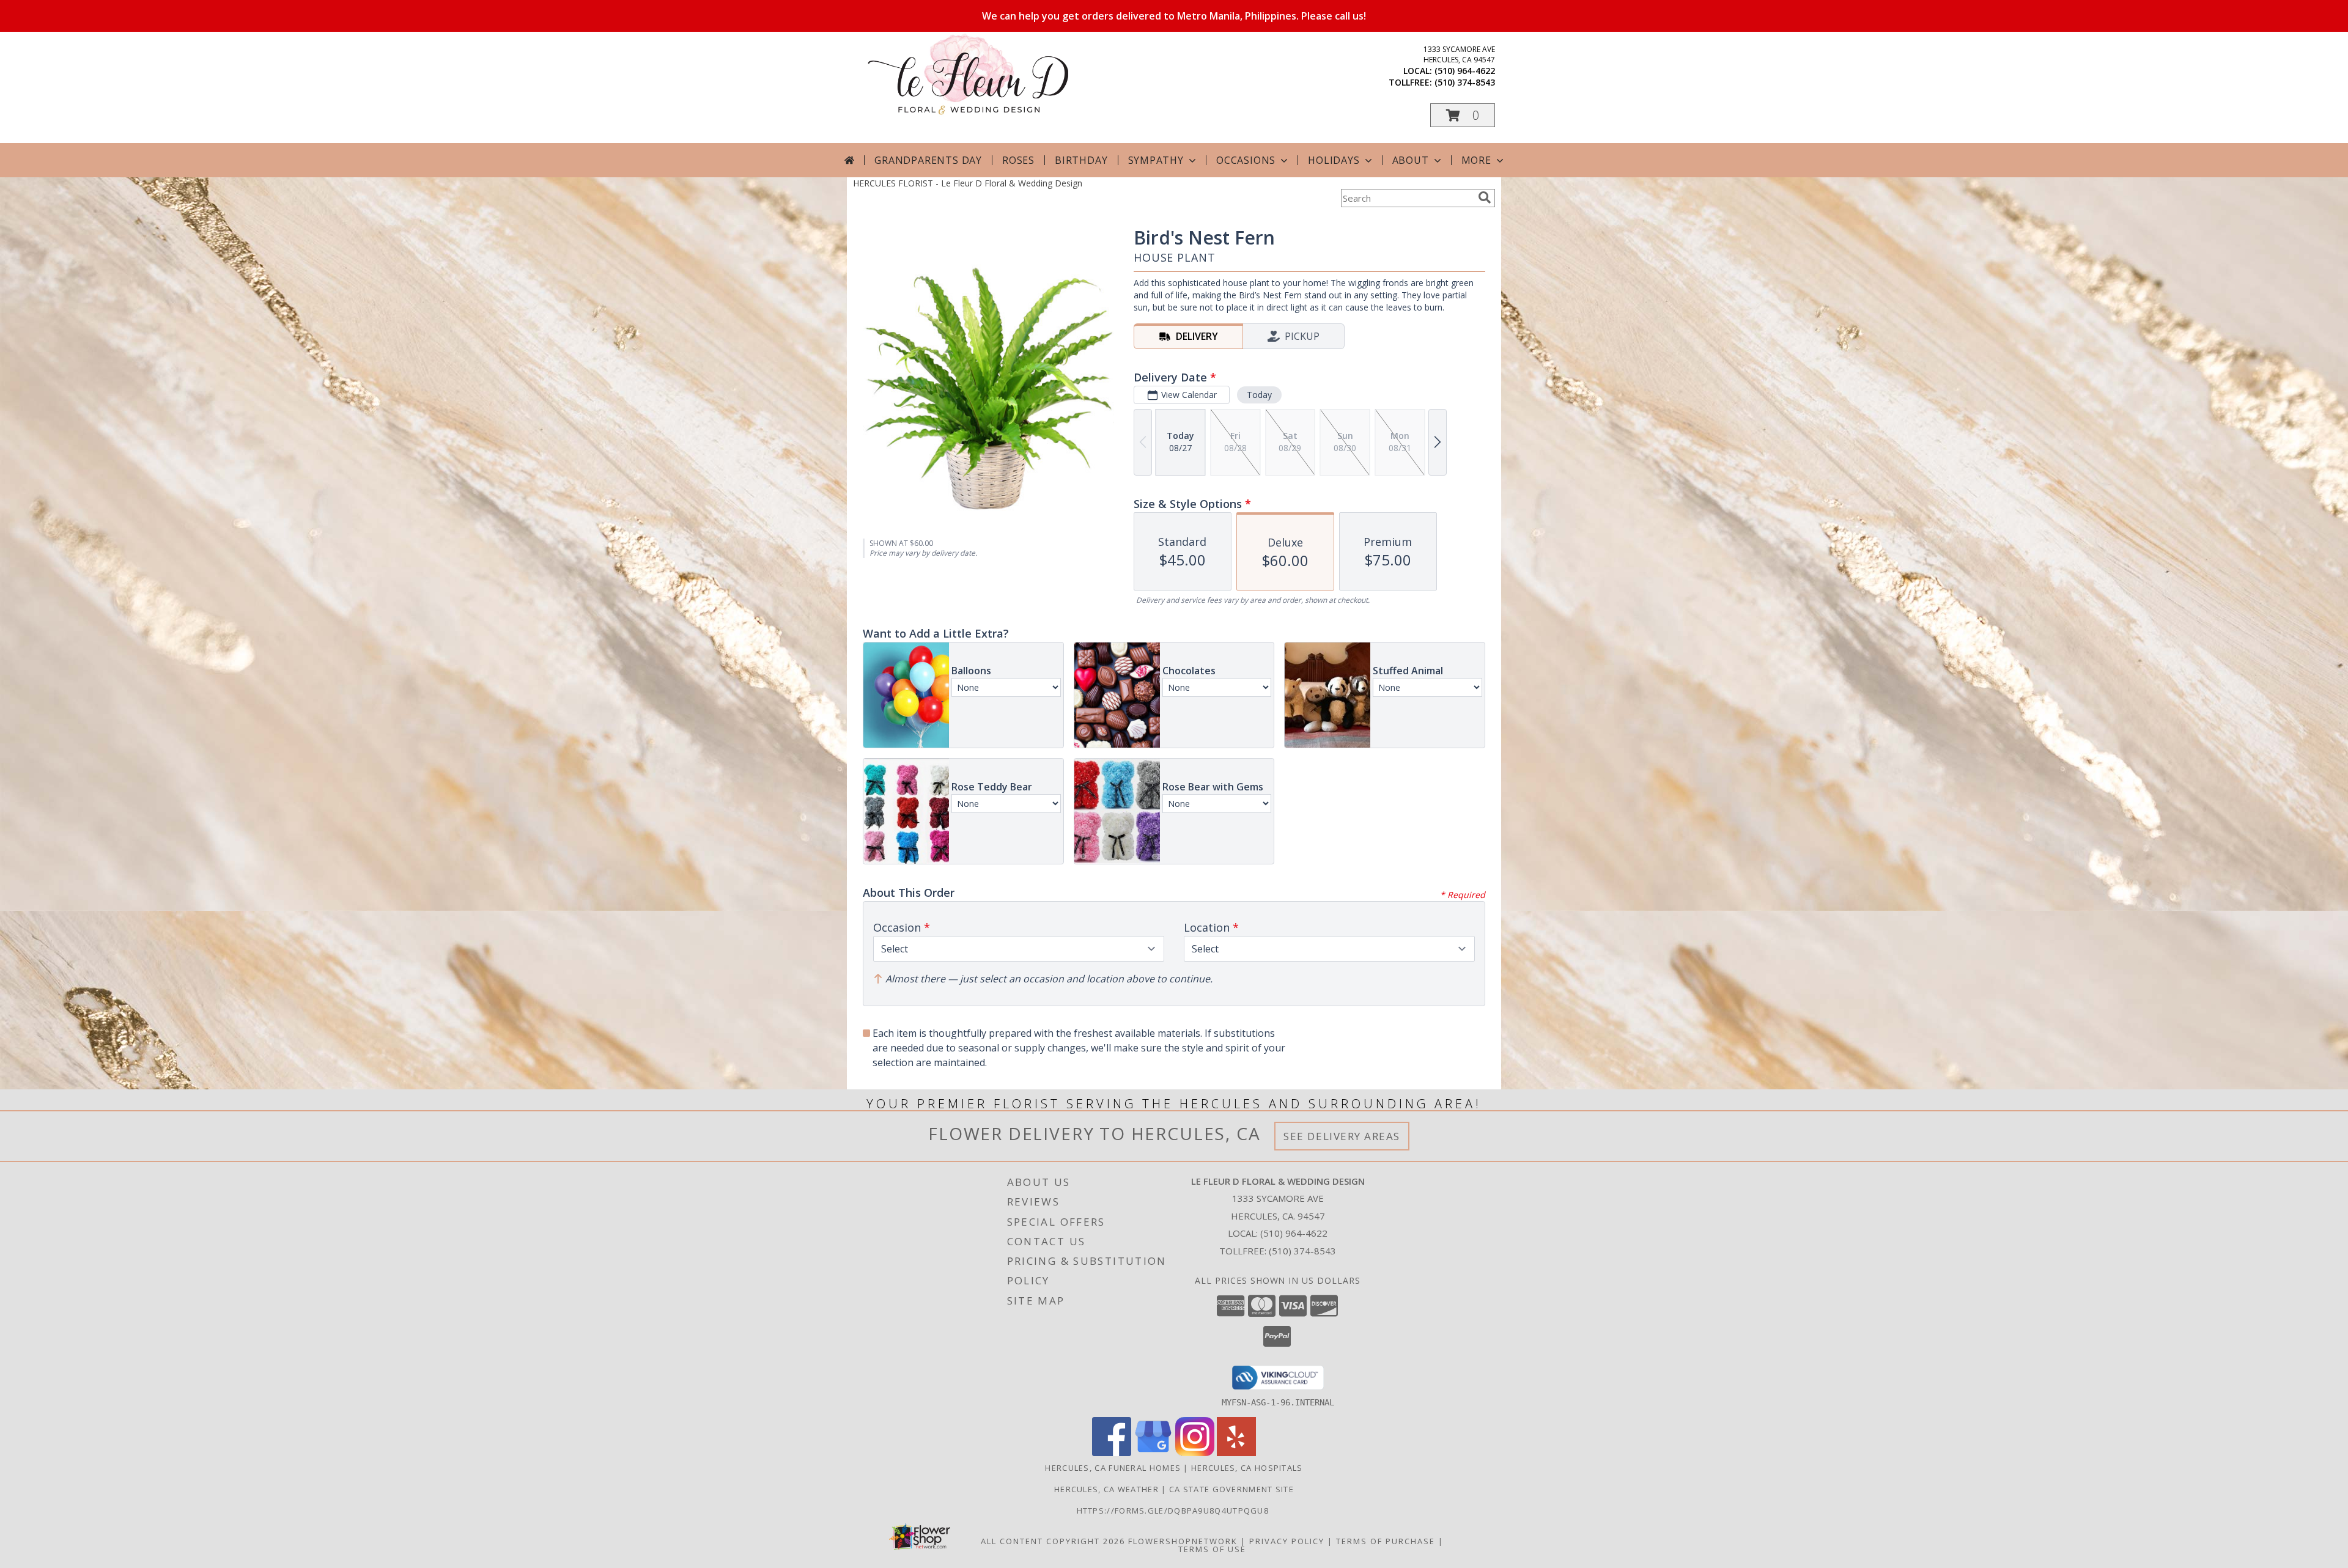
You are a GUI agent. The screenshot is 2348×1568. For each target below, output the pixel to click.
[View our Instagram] (1195, 1453)
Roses (1018, 160)
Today (1259, 395)
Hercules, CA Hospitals (1247, 1468)
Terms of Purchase (1386, 1541)
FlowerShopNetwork (1183, 1541)
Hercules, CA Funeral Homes (1113, 1468)
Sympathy (1156, 160)
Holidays (1334, 160)
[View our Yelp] (1236, 1453)
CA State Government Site (1231, 1489)
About (1411, 160)
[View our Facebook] (1112, 1453)
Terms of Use (1212, 1549)
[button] (1463, 115)
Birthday (1081, 160)
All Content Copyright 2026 (1053, 1541)
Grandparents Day (928, 160)
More (1476, 160)
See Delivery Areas (1342, 1136)
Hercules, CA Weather (1106, 1489)
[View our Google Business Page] (1153, 1453)
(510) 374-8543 (1465, 82)
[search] (1485, 197)
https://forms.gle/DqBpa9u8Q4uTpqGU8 (1174, 1511)
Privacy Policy (1287, 1541)
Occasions (1246, 160)
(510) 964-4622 (1465, 71)
